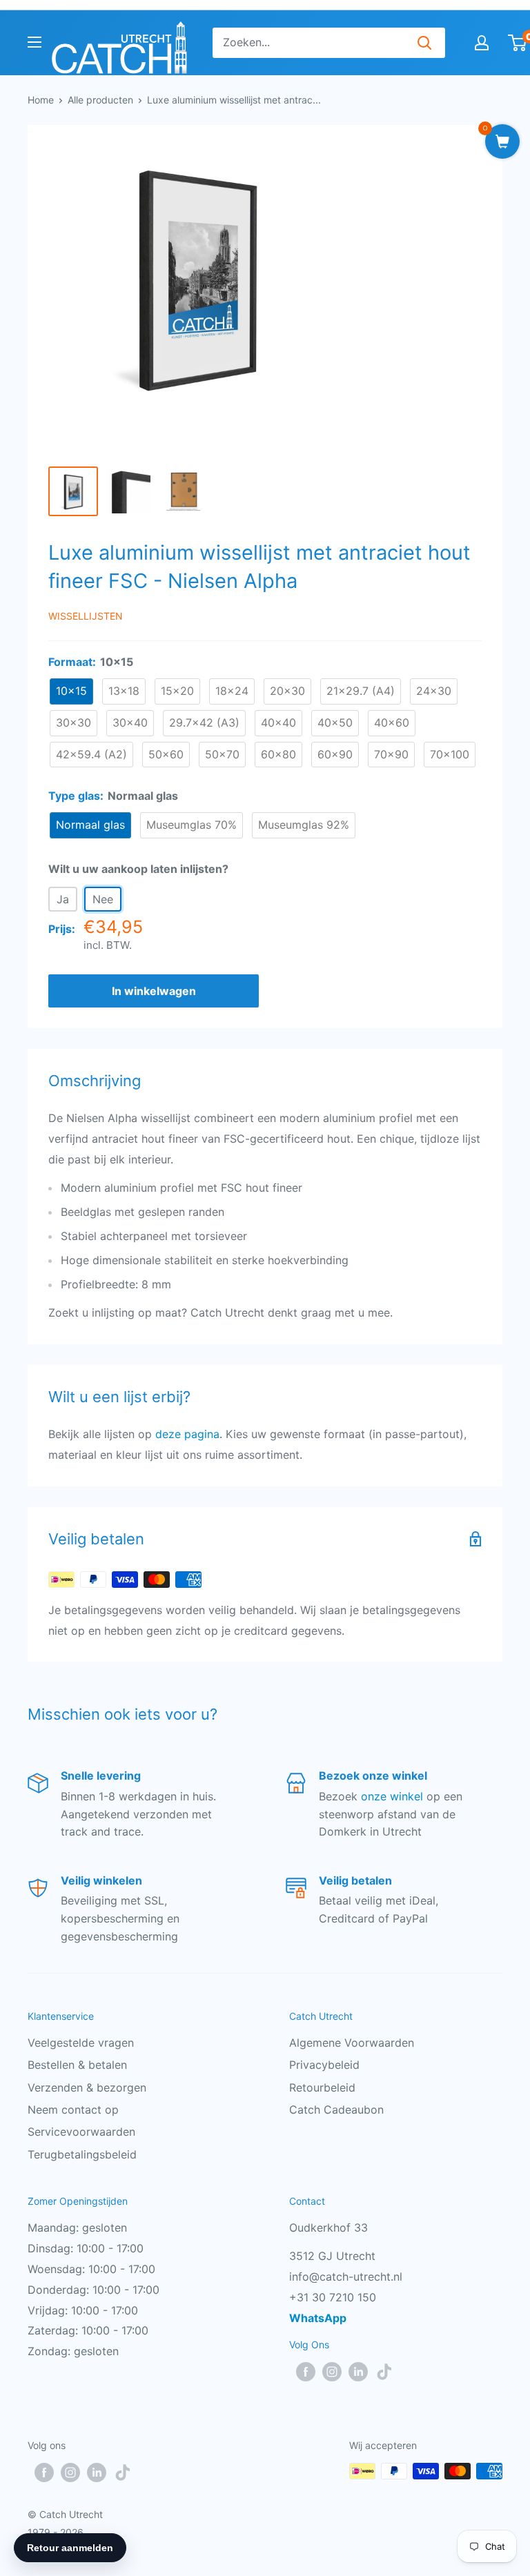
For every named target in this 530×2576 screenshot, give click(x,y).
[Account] (482, 43)
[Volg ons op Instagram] (332, 2371)
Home (41, 100)
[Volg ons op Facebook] (306, 2371)
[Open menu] (35, 42)
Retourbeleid (322, 2087)
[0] (518, 43)
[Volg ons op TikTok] (384, 2371)
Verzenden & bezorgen (87, 2087)
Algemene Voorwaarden (352, 2043)
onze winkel (392, 1796)
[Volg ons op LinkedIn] (358, 2371)
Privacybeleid (324, 2065)
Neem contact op (73, 2110)
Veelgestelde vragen (81, 2043)
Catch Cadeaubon (336, 2110)
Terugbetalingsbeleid (82, 2154)
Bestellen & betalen (77, 2065)
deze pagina (187, 1434)
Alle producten (100, 100)
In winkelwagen (154, 991)
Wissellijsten (86, 616)
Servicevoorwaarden (81, 2132)
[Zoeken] (424, 43)
